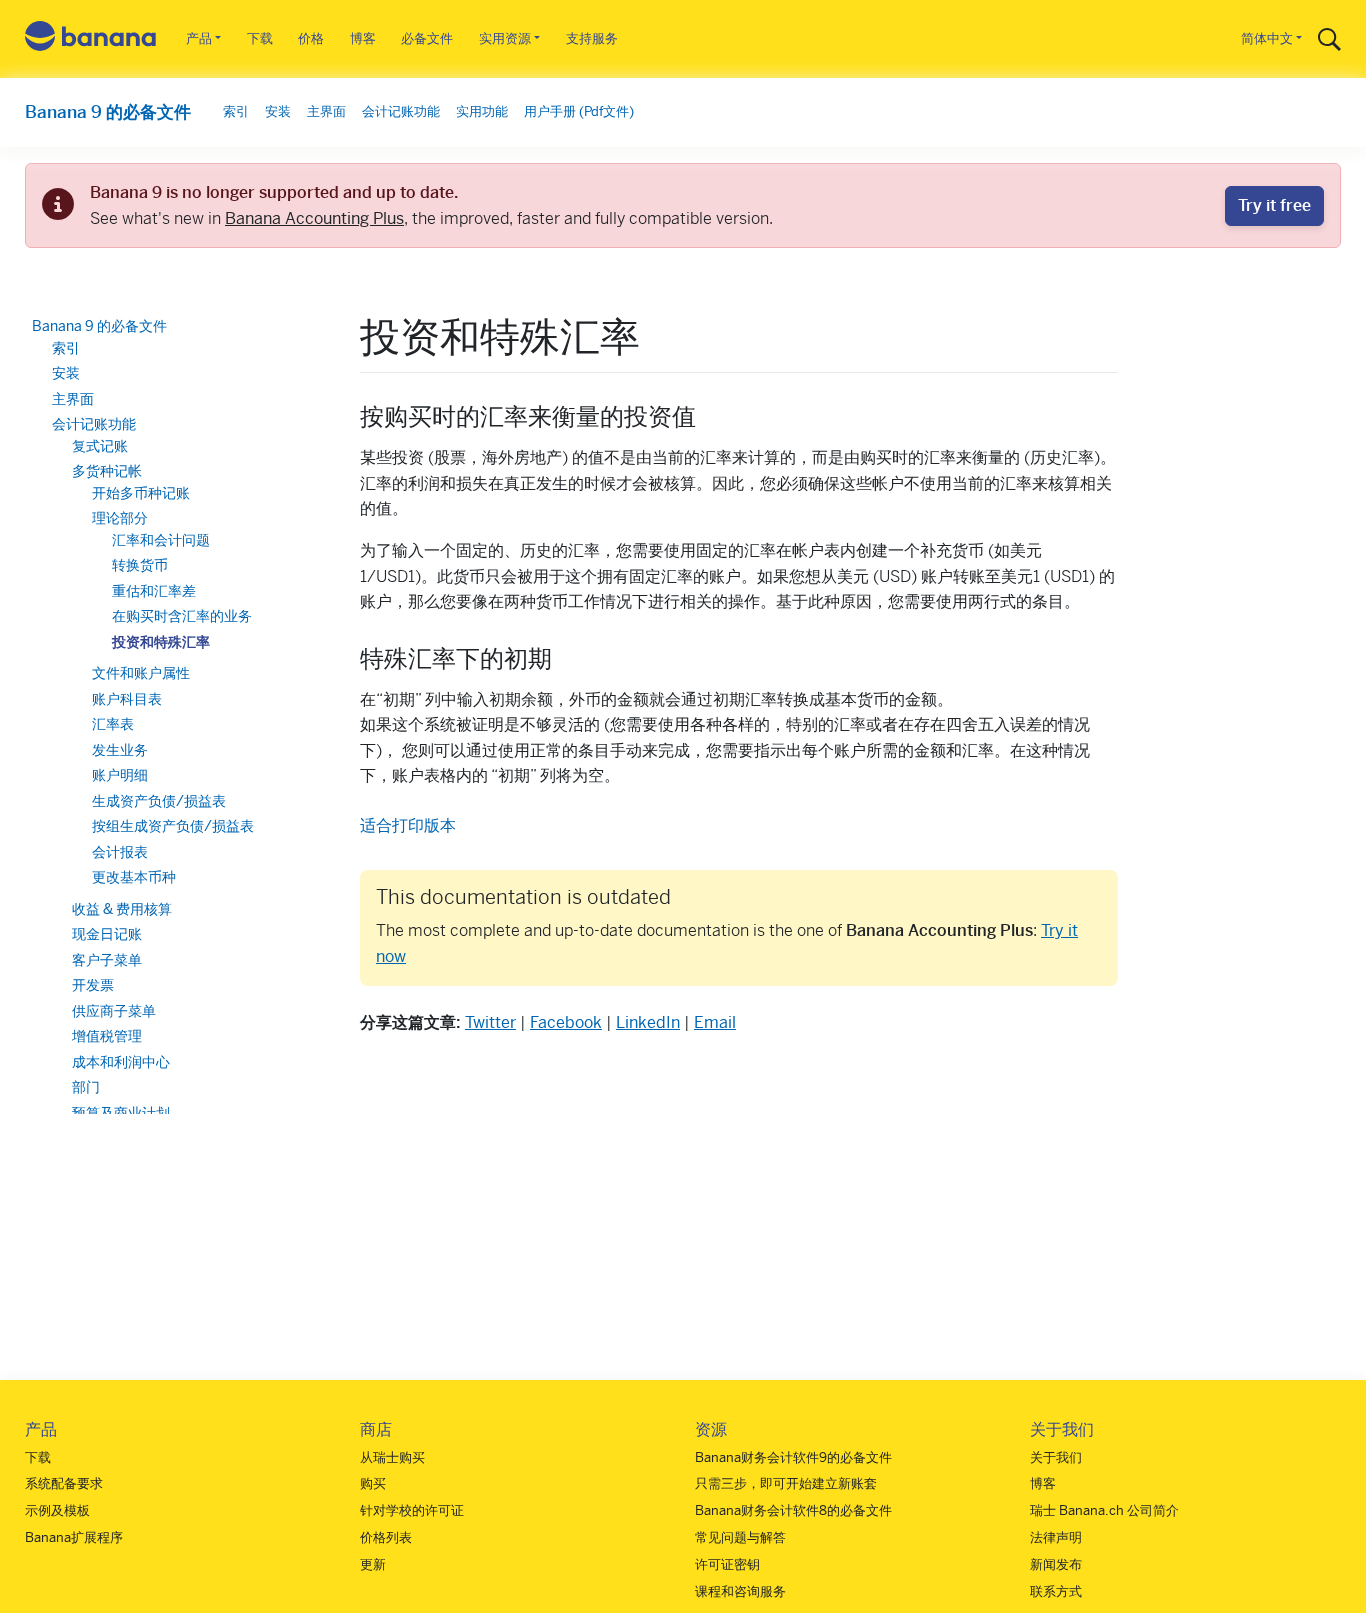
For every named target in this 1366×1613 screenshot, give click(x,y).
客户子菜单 (107, 960)
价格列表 (386, 1537)
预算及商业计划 (121, 1113)
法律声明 (1056, 1537)
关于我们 (1056, 1457)
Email (715, 1022)
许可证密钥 (727, 1564)
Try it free (1274, 205)
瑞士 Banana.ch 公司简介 (1104, 1510)
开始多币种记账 (141, 493)
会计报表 (120, 852)
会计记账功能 (401, 111)
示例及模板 (57, 1510)
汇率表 (113, 724)
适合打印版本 (408, 825)
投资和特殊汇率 (161, 642)
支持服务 (592, 38)
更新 (373, 1564)
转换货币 (140, 565)
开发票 (93, 985)
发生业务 (120, 750)
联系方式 (1056, 1591)
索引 (236, 111)
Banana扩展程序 (74, 1537)
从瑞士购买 (392, 1457)
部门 (86, 1087)
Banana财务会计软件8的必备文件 (793, 1510)
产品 (199, 38)
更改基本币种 (134, 877)
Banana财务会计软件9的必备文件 (793, 1457)
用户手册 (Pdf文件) (579, 111)
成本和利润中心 (121, 1062)
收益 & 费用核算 (122, 909)
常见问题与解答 (740, 1537)
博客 (363, 38)
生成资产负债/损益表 (159, 801)
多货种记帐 (107, 471)
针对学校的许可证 (412, 1510)
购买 (373, 1483)
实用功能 (482, 111)
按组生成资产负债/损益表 (173, 826)
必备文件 (427, 38)
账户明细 (120, 775)
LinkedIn (648, 1022)
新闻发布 (1056, 1564)
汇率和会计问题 (161, 540)
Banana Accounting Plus (314, 218)
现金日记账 (107, 934)
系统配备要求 (64, 1483)
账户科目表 (127, 699)
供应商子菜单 (114, 1011)
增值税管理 (107, 1036)
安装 (278, 111)
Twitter (490, 1022)
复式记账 (100, 446)
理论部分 (120, 518)
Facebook (566, 1022)
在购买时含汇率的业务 (182, 616)
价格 (311, 38)
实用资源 (505, 38)
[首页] (91, 39)
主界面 (326, 111)
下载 (260, 38)
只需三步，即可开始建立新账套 (786, 1483)
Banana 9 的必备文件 (108, 112)
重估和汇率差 (154, 591)
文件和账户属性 (141, 673)
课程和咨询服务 (740, 1591)
